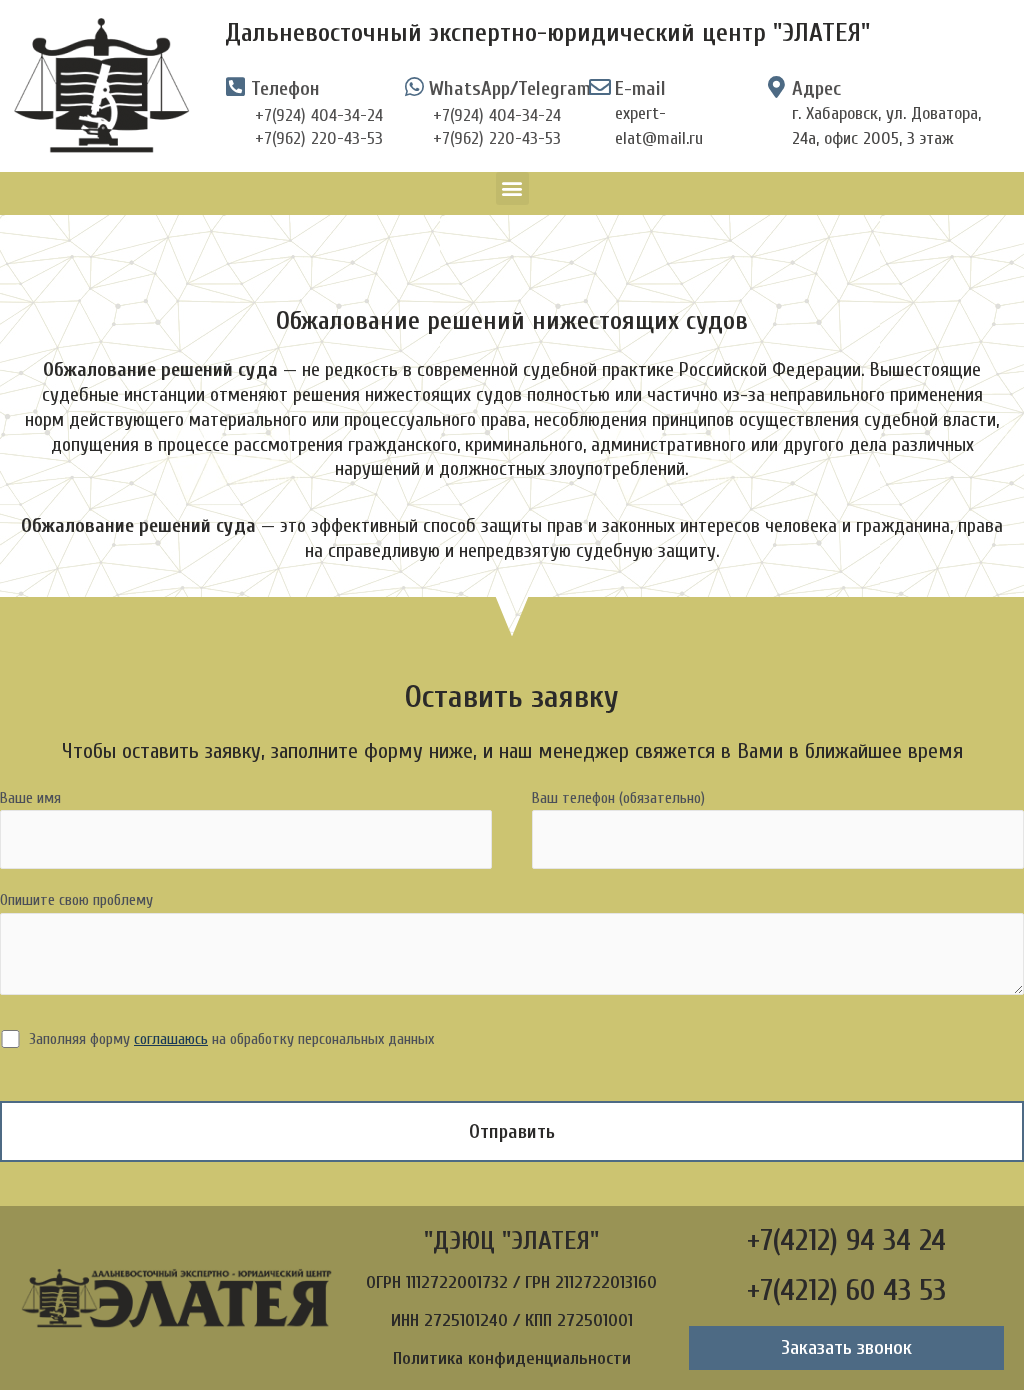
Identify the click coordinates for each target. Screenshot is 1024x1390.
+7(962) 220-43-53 (319, 138)
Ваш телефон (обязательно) (618, 798)
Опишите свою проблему (76, 900)
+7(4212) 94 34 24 (846, 1240)
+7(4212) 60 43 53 (846, 1290)
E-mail (640, 88)
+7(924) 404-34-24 (319, 115)
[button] (512, 188)
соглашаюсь (171, 1039)
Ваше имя (30, 798)
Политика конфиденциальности (512, 1358)
